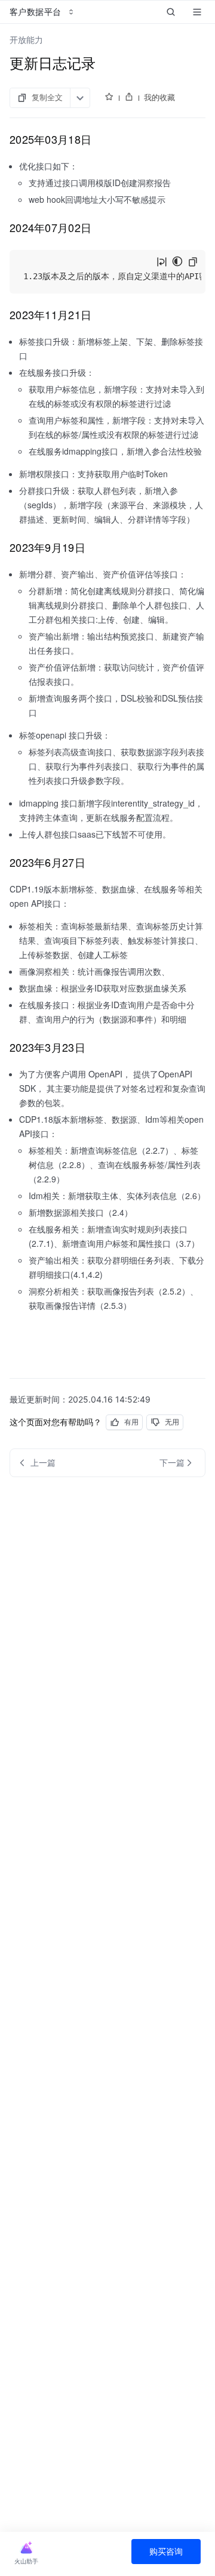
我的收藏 (159, 97)
